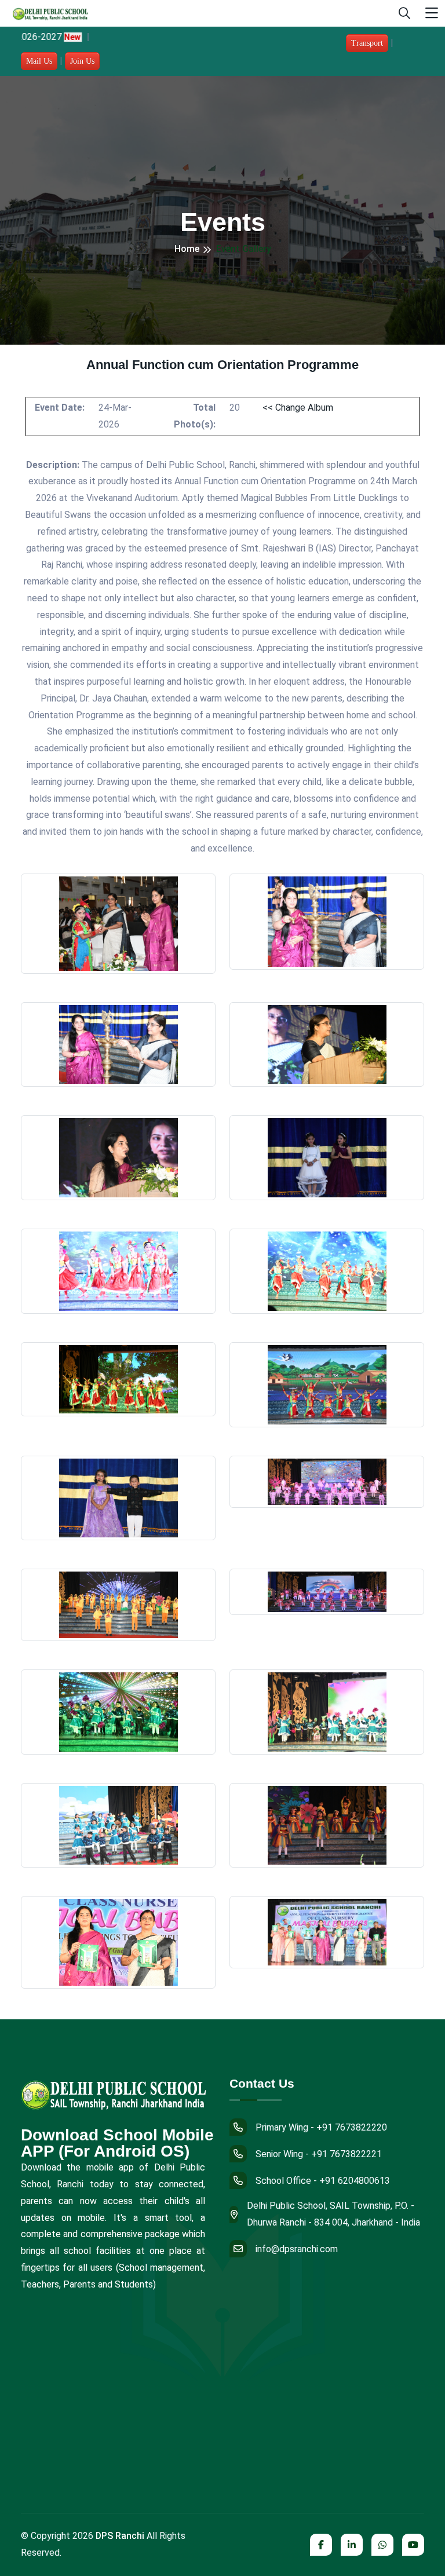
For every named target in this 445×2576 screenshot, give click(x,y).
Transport (367, 43)
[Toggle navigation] (432, 14)
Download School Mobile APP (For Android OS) (117, 2143)
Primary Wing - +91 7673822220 (321, 2127)
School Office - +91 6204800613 (323, 2181)
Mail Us (39, 61)
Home (187, 249)
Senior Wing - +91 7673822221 (319, 2154)
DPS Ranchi (120, 2536)
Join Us (82, 61)
